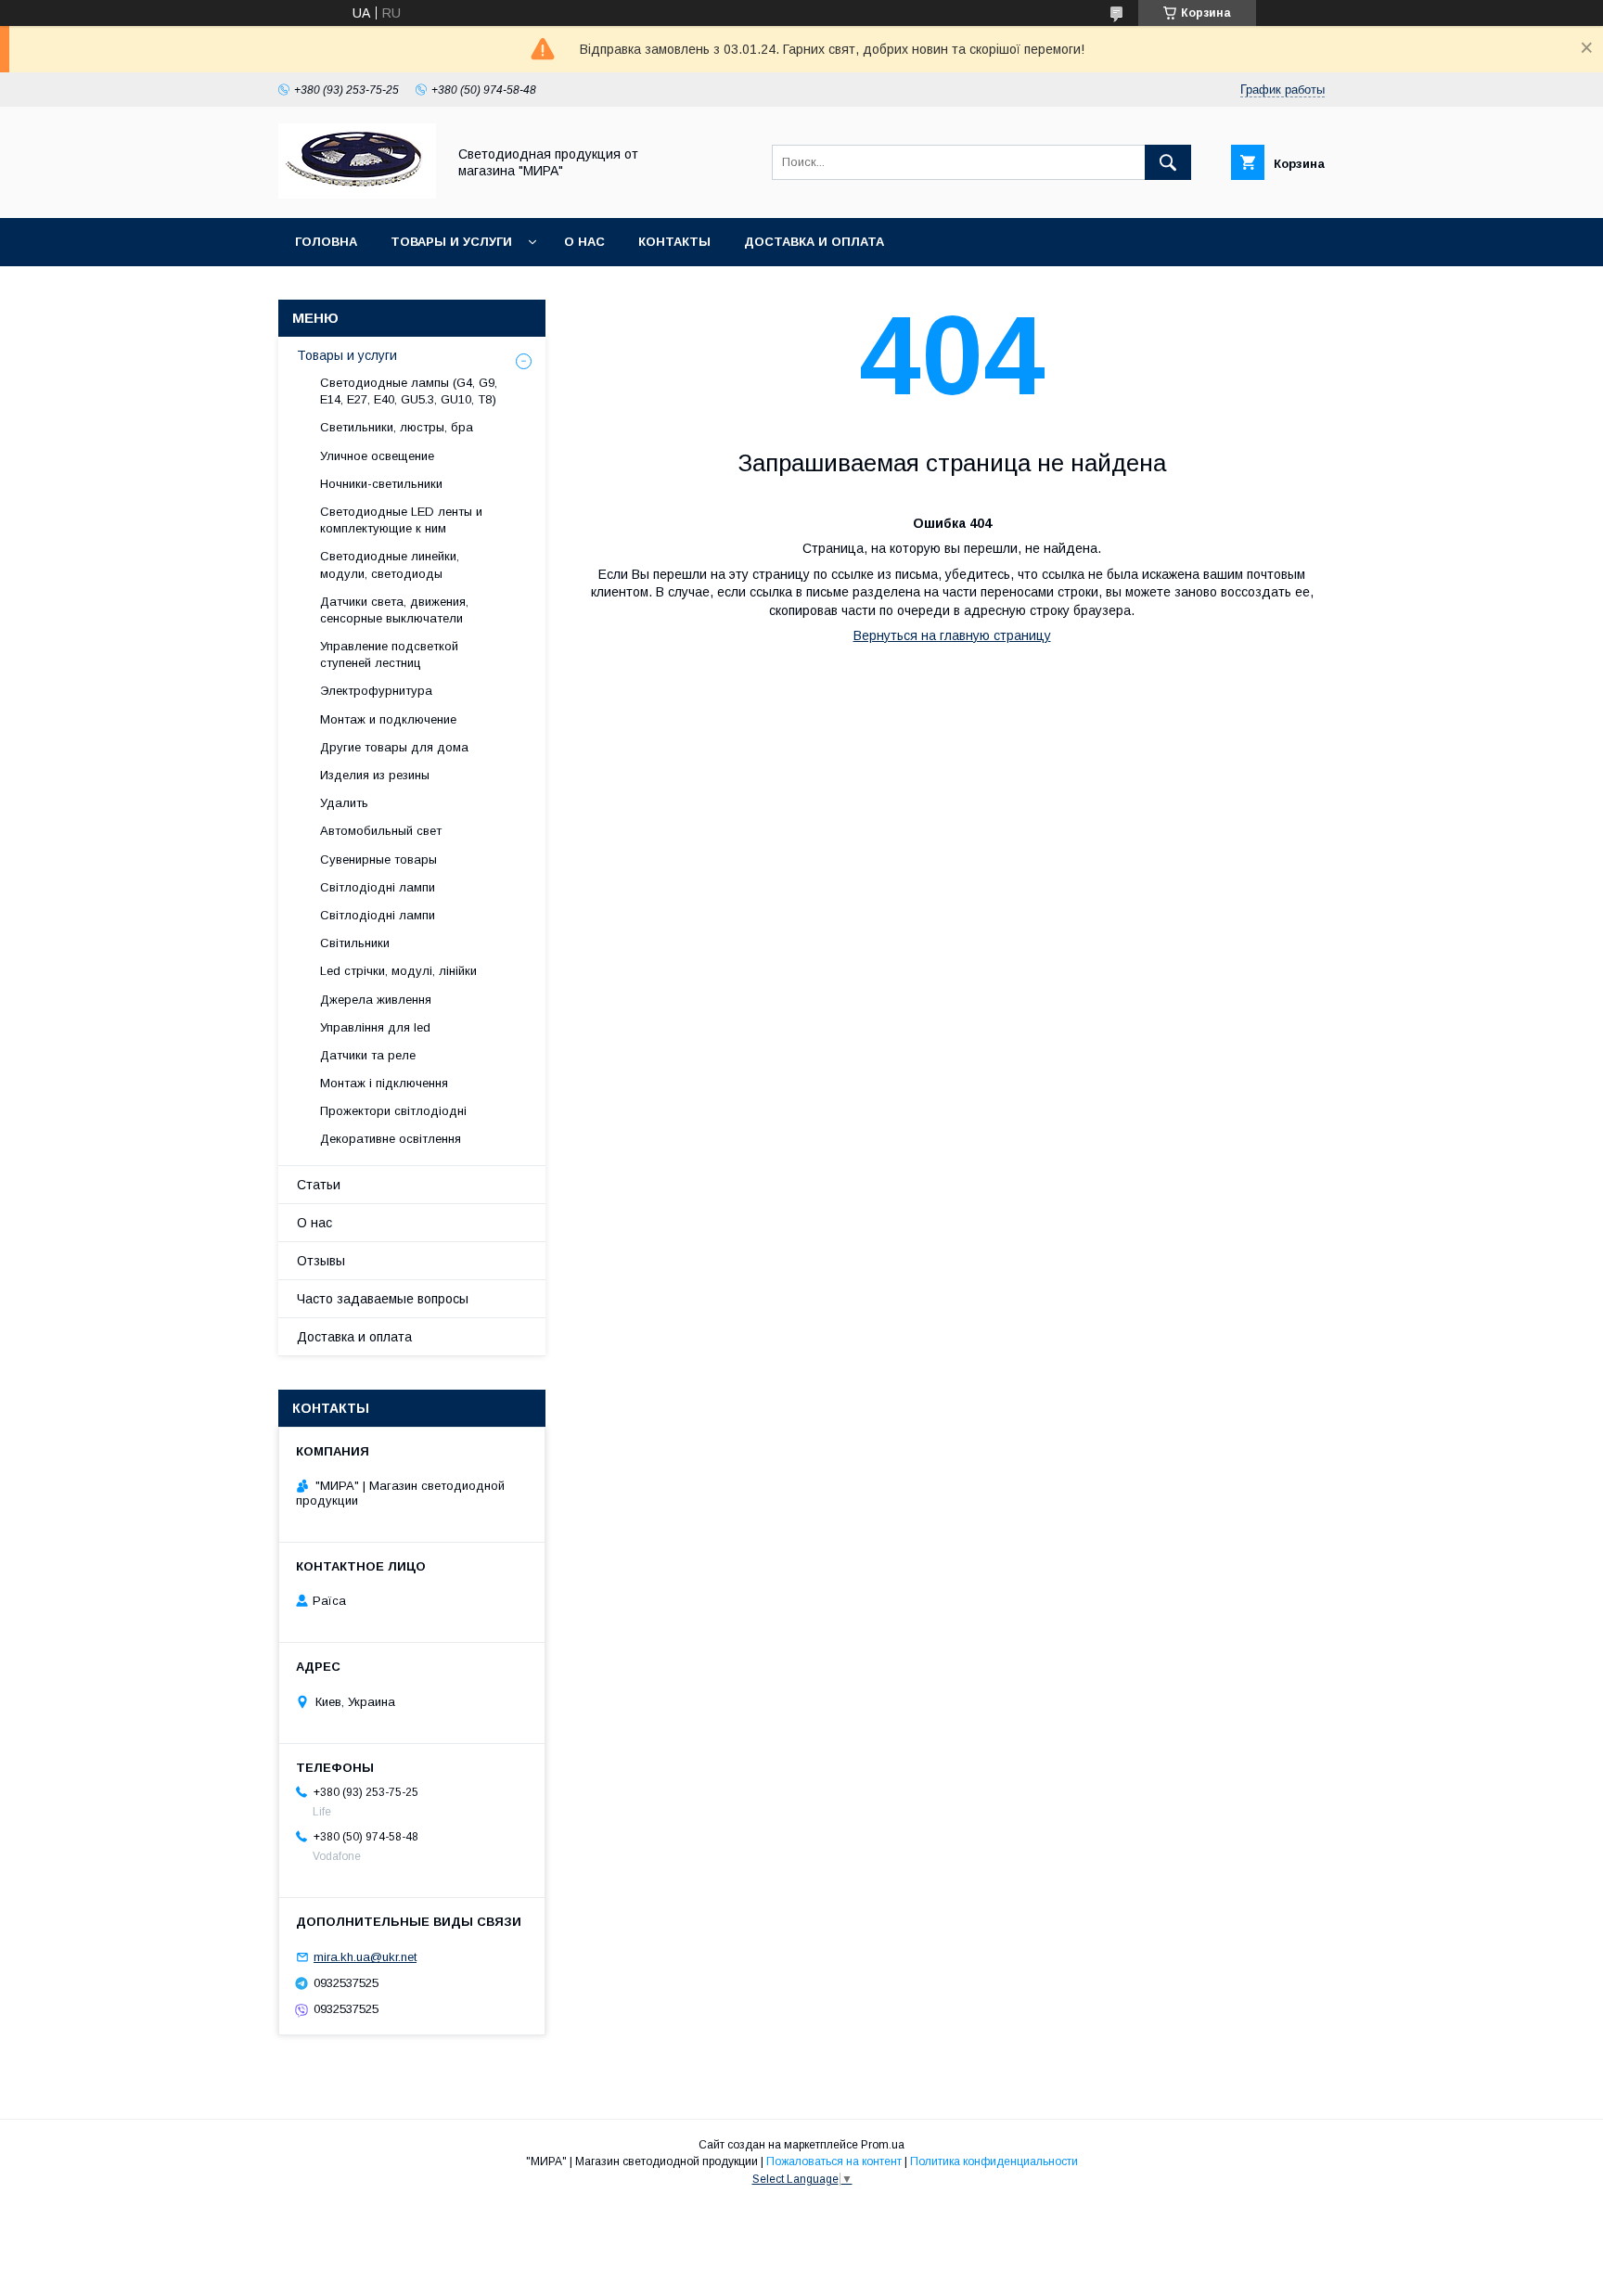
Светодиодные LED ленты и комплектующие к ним (401, 520)
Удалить (344, 803)
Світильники (355, 943)
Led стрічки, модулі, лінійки (398, 971)
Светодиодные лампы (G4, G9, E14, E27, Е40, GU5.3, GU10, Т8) (409, 391)
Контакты (674, 242)
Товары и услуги (451, 242)
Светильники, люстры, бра (397, 427)
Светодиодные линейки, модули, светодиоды (390, 564)
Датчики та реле (368, 1055)
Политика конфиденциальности (994, 2161)
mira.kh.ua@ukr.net (365, 1957)
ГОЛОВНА (326, 242)
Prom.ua (883, 2145)
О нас (584, 242)
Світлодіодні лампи (378, 887)
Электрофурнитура (376, 691)
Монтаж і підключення (384, 1083)
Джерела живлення (376, 1000)
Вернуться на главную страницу (952, 635)
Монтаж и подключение (388, 719)
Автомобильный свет (381, 831)
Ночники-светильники (381, 484)
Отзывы (321, 1261)
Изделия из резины (375, 775)
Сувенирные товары (378, 859)
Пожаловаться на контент (834, 2161)
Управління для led (375, 1027)
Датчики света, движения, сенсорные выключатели (394, 610)
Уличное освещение (377, 456)
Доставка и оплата (814, 242)
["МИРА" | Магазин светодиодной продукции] (357, 194)
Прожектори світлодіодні (393, 1111)
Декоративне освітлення (391, 1139)
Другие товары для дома (394, 747)
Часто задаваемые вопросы (383, 1299)
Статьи (319, 1185)
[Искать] (1168, 162)
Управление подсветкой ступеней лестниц (389, 654)
